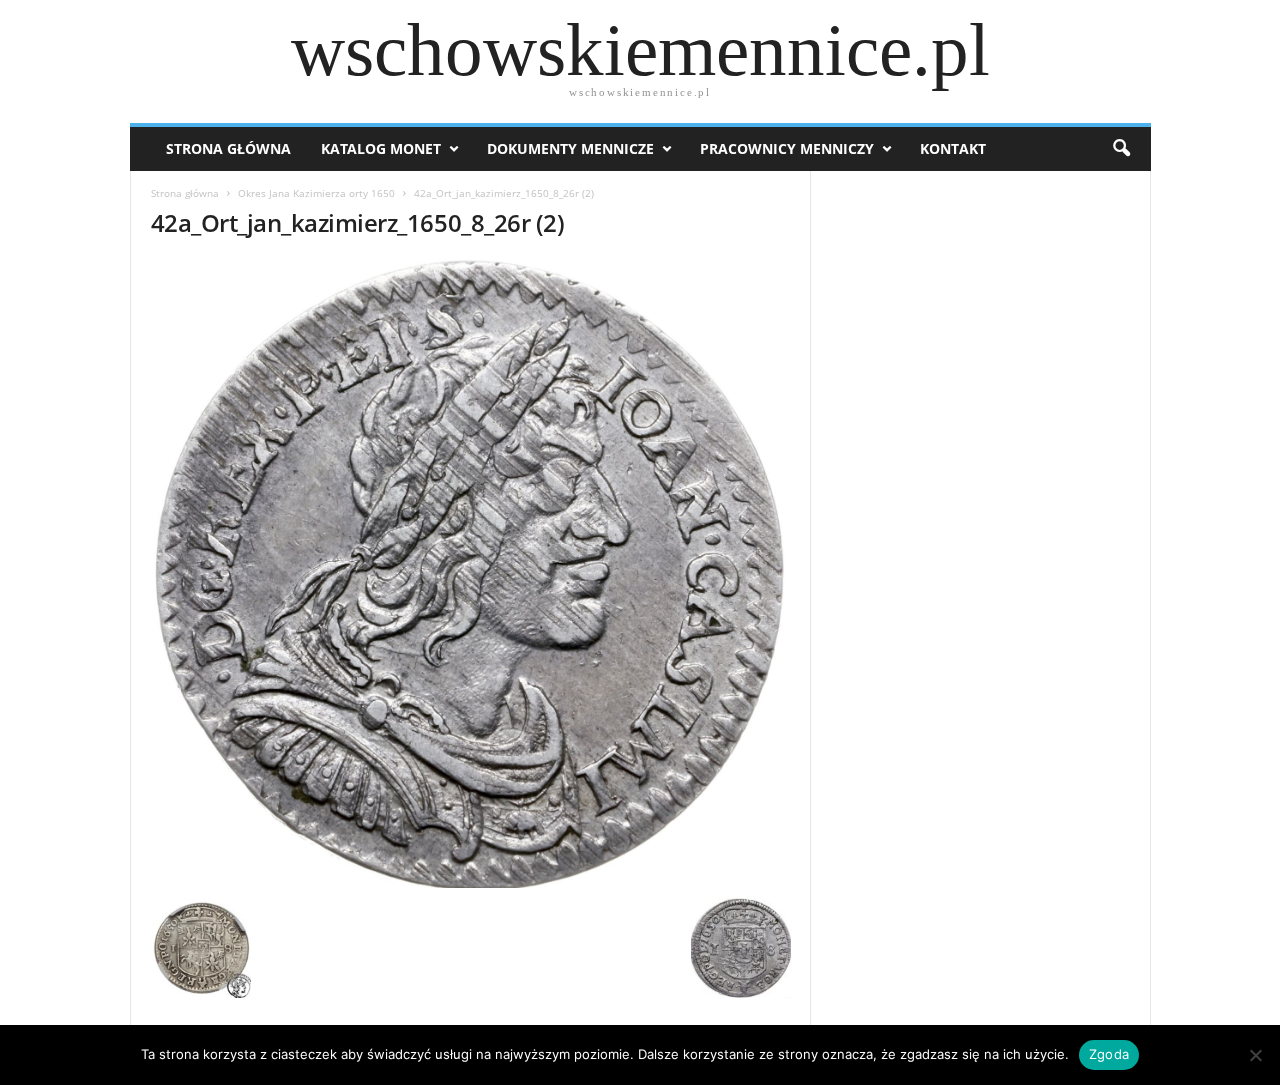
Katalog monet (381, 148)
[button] (1121, 149)
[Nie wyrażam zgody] (1255, 1055)
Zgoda (1109, 1054)
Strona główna (185, 193)
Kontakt (953, 148)
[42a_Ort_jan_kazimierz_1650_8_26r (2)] (471, 573)
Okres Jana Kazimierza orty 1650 (316, 193)
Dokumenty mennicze (570, 148)
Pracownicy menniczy (787, 148)
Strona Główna (228, 148)
